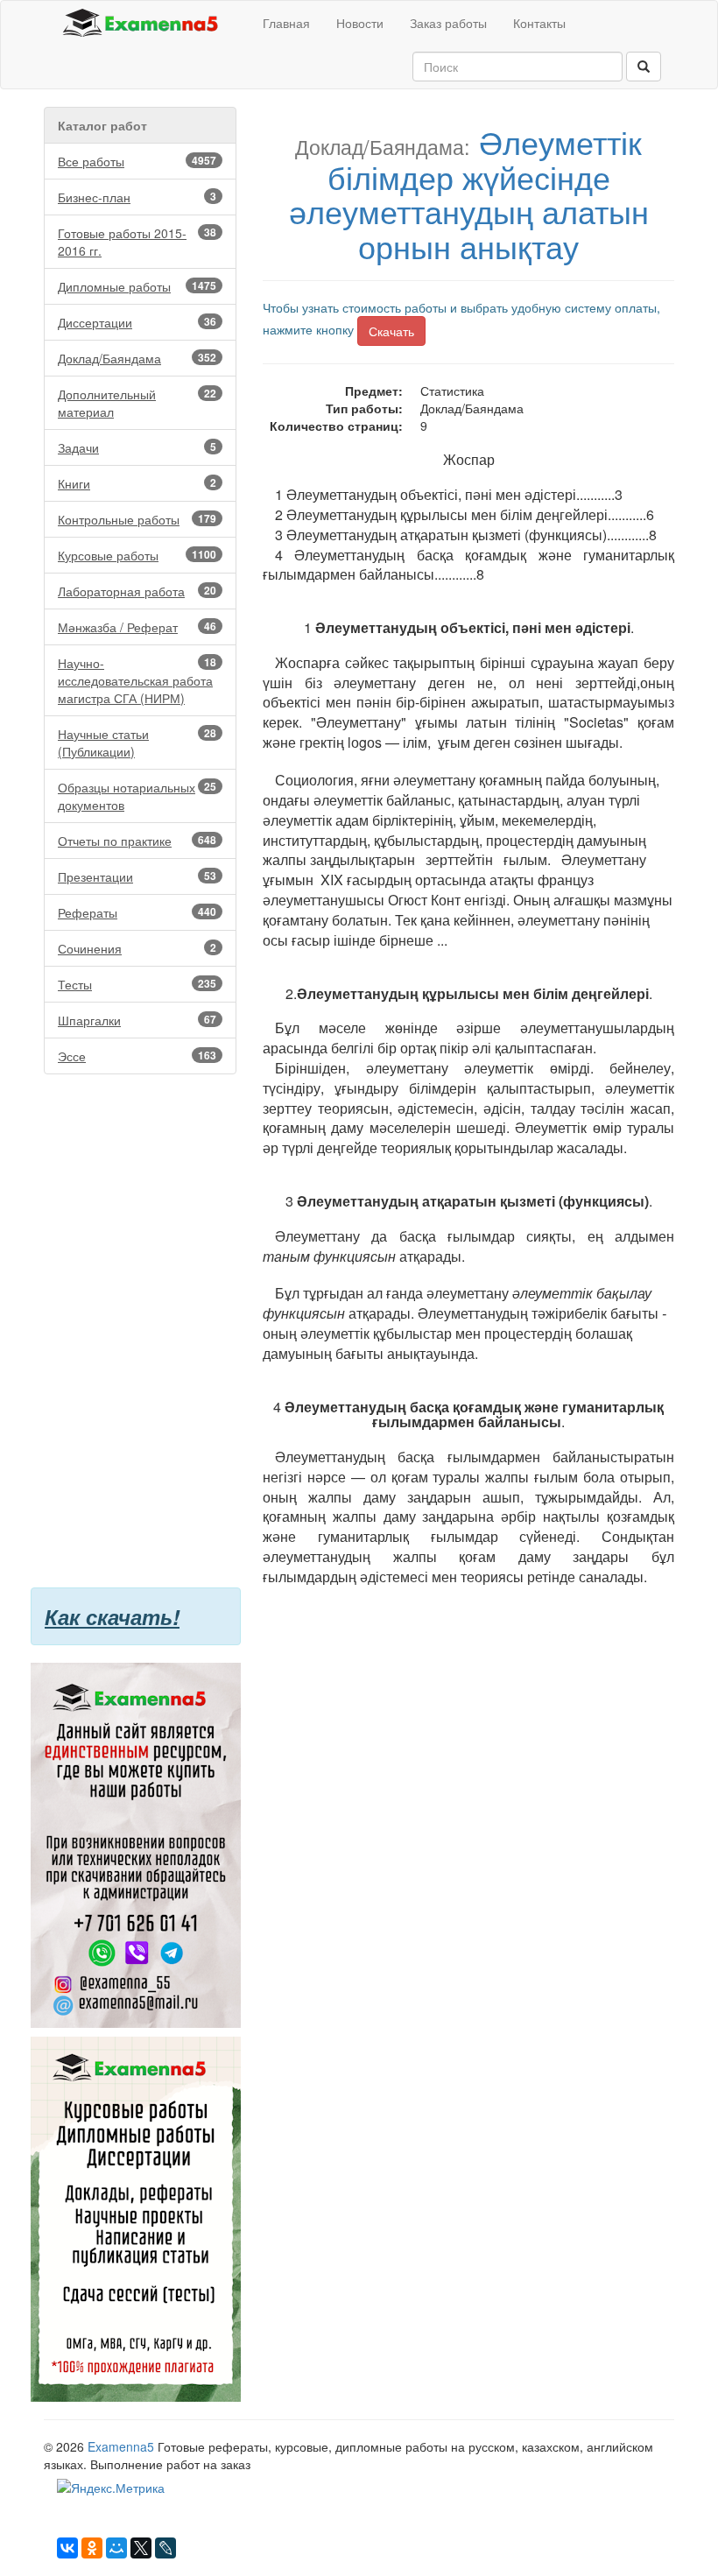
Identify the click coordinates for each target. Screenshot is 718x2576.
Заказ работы (448, 23)
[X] (141, 2548)
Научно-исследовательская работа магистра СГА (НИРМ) (137, 680)
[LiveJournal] (165, 2548)
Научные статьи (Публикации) (137, 743)
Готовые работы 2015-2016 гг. (137, 242)
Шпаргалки (137, 1020)
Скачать (391, 331)
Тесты (137, 984)
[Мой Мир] (116, 2548)
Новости (360, 23)
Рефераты (137, 912)
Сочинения (137, 948)
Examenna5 (121, 2446)
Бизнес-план (137, 197)
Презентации (137, 876)
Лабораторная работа (137, 591)
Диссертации (137, 322)
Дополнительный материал (137, 403)
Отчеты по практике (137, 841)
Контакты (539, 23)
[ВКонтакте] (67, 2548)
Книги (137, 483)
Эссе (137, 1056)
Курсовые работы (137, 555)
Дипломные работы (137, 286)
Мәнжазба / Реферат (137, 627)
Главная (286, 23)
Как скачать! (112, 1616)
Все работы (137, 161)
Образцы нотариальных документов (137, 796)
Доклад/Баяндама (137, 358)
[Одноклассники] (92, 2548)
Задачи (137, 447)
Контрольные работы (137, 519)
